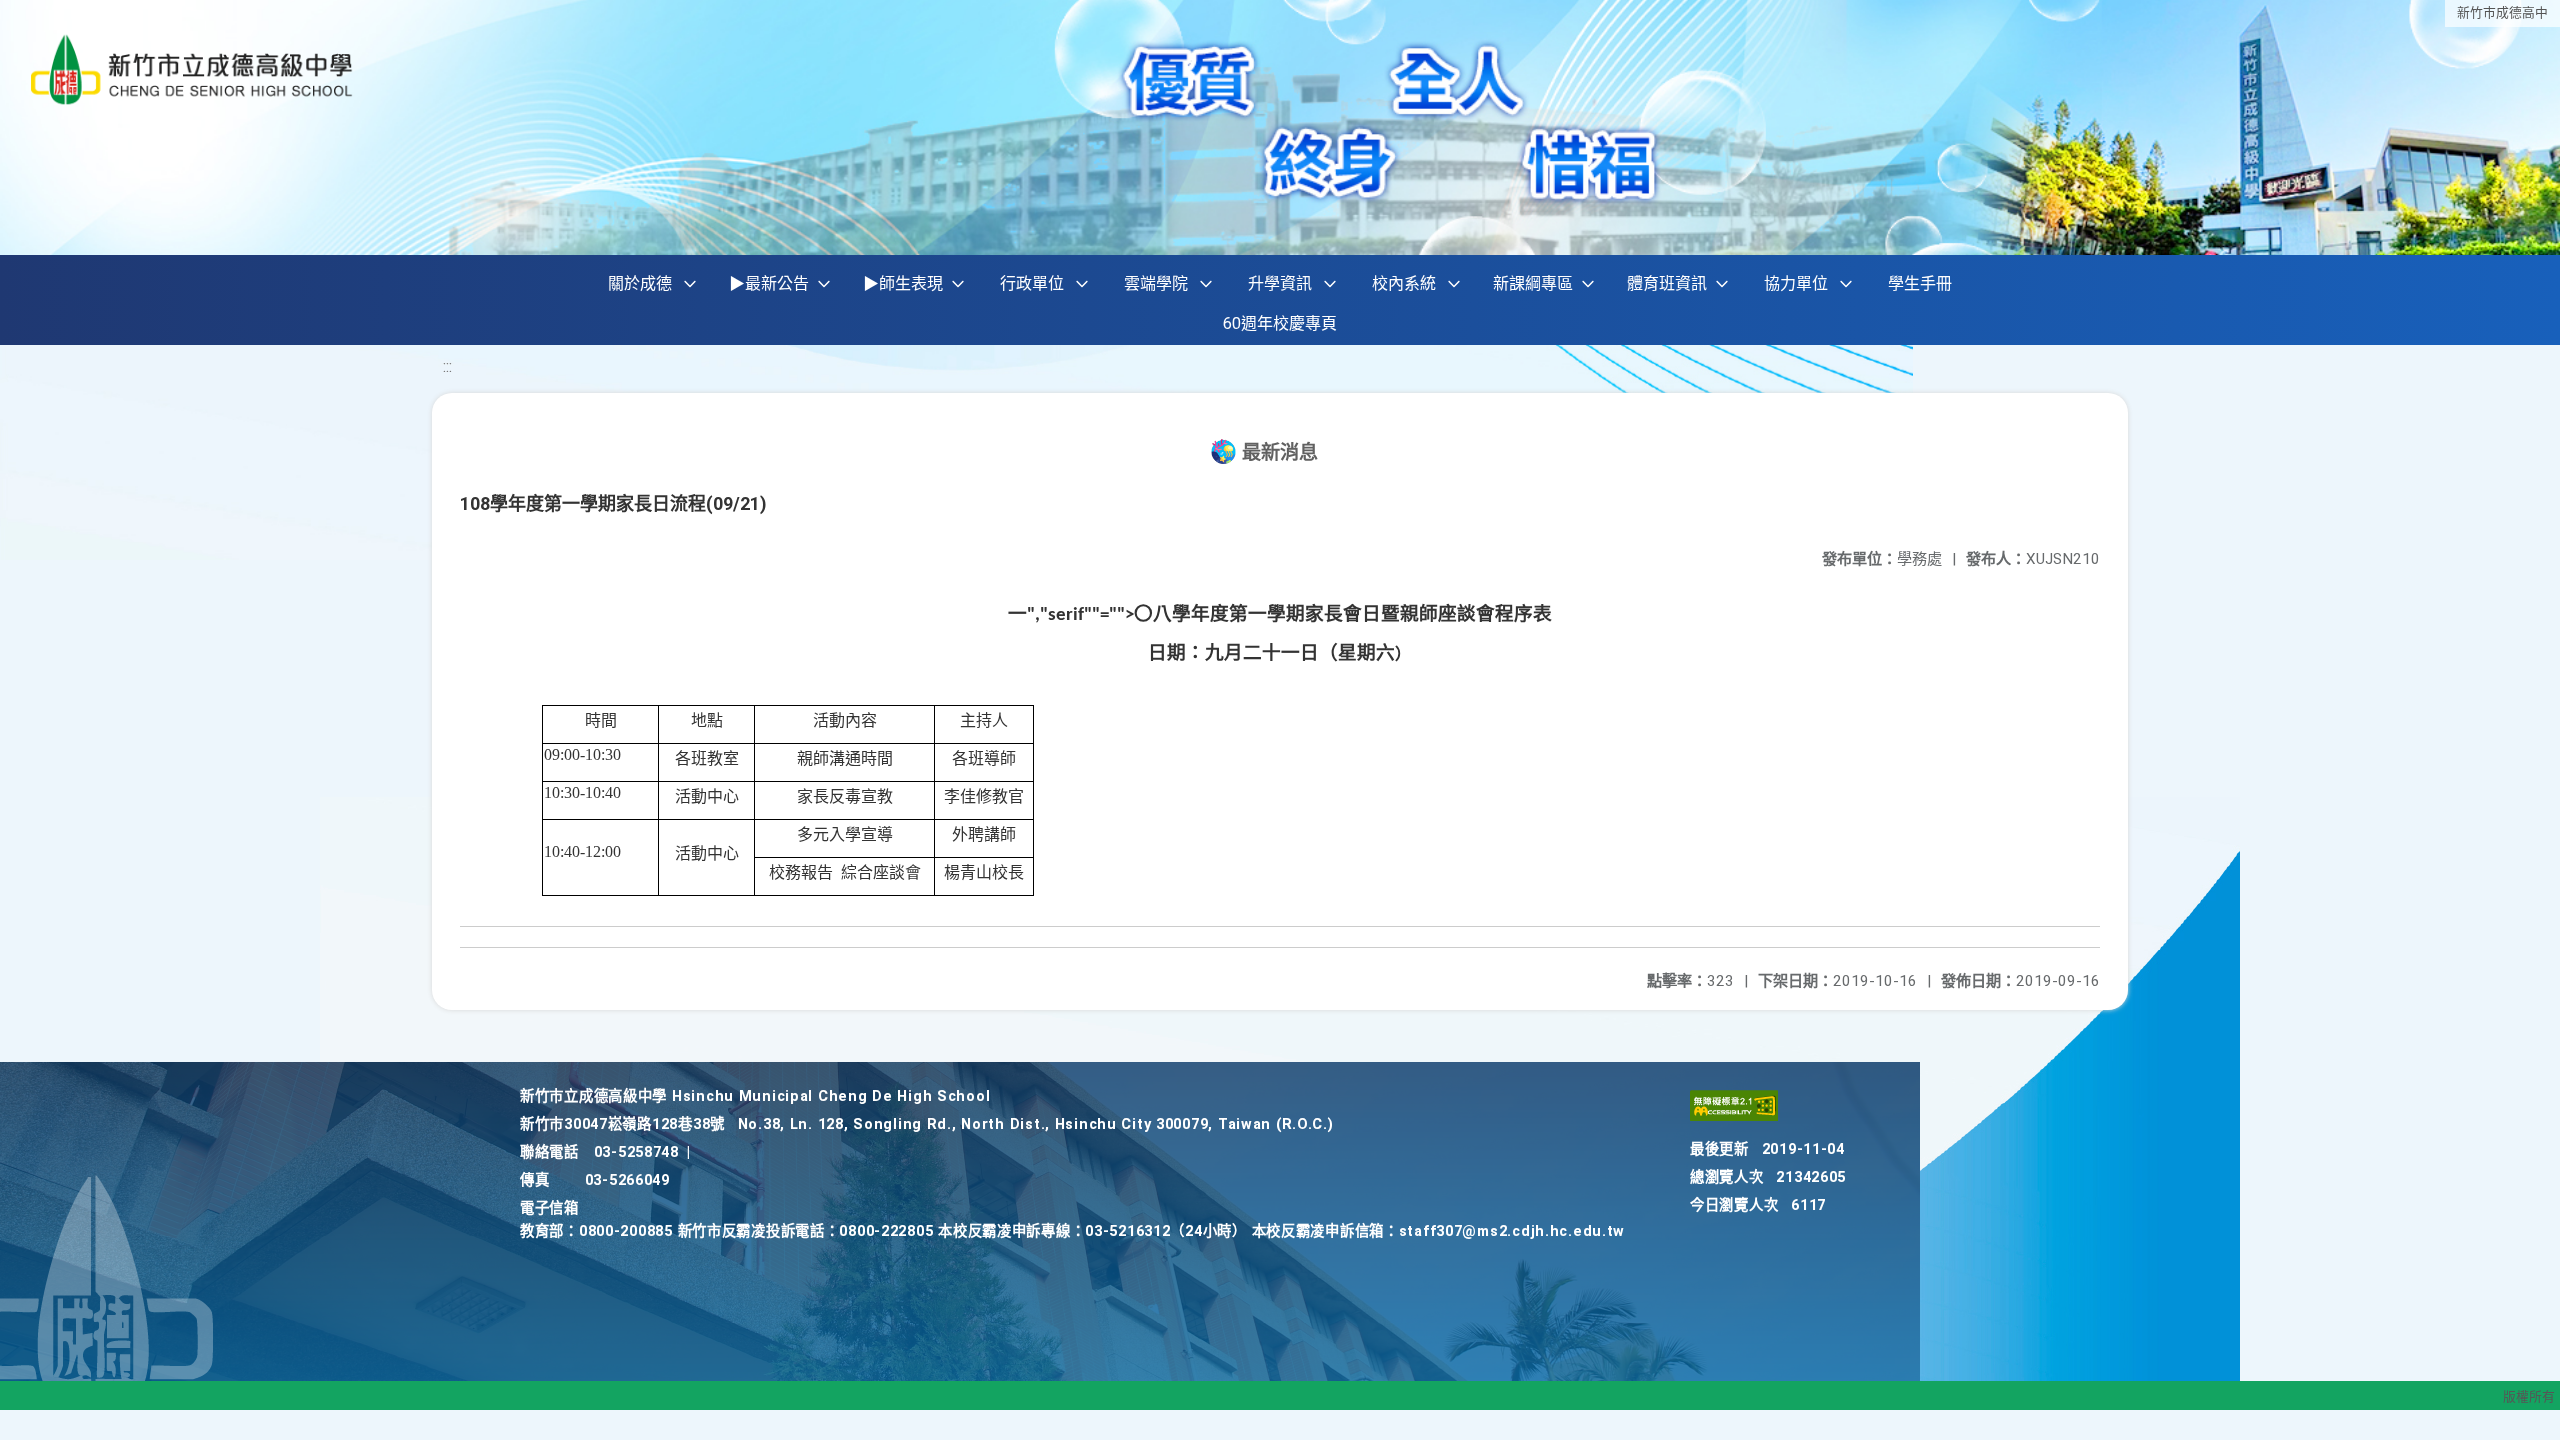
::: (447, 366)
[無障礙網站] (1734, 1116)
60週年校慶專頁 (1280, 323)
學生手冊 (1920, 283)
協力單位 (1796, 283)
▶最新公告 (769, 283)
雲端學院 (1156, 283)
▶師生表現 (903, 283)
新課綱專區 (1533, 283)
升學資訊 (1280, 283)
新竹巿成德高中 (2502, 12)
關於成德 (640, 283)
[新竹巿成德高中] (192, 69)
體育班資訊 (1667, 283)
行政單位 (1032, 283)
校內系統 (1404, 283)
